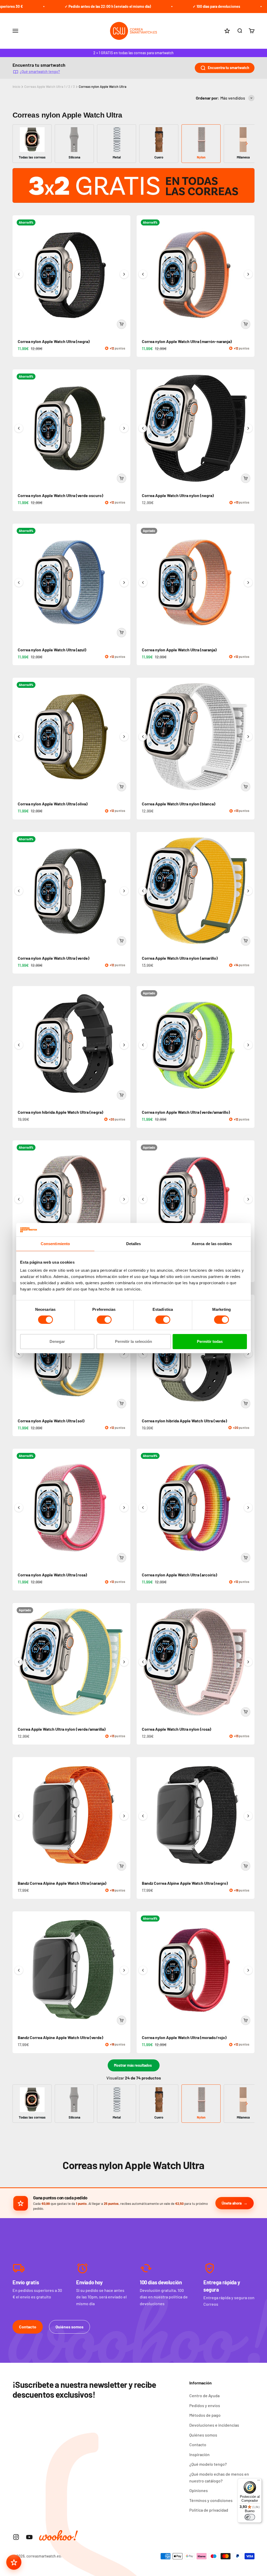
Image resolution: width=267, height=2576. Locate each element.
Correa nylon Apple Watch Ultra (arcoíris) (180, 1575)
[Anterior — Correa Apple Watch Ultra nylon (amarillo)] (143, 891)
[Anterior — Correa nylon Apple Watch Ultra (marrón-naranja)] (143, 274)
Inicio (16, 87)
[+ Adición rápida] (122, 324)
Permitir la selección (133, 1341)
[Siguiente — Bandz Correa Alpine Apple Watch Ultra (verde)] (124, 1970)
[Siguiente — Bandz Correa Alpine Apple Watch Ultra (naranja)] (124, 1816)
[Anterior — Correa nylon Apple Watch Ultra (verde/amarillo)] (143, 1045)
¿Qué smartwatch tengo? (40, 72)
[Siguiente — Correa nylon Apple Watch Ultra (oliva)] (124, 737)
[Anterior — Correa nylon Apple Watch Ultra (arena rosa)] (19, 1199)
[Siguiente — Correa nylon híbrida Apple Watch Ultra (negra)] (124, 1045)
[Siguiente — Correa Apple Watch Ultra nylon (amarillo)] (248, 891)
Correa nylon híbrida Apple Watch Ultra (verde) (184, 1421)
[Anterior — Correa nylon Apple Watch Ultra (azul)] (19, 583)
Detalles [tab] (134, 1244)
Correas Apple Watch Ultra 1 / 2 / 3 (50, 87)
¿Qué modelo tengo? (208, 2464)
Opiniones (199, 2490)
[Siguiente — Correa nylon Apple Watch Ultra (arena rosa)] (124, 1199)
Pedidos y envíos (205, 2405)
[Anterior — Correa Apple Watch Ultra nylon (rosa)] (143, 1662)
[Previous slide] (20, 144)
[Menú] (259, 2481)
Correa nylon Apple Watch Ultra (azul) (52, 650)
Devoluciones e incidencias (214, 2425)
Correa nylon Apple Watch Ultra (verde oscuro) (60, 495)
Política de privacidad (209, 2510)
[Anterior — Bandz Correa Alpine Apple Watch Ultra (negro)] (143, 1816)
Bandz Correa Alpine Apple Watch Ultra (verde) (60, 2037)
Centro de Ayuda (204, 2396)
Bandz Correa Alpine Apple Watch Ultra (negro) (185, 1883)
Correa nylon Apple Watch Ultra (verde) (54, 958)
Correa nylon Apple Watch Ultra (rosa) (52, 1575)
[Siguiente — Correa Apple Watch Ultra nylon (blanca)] (248, 737)
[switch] (104, 1320)
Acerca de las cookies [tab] (212, 1244)
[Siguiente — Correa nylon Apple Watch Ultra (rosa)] (124, 1508)
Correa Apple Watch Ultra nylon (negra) (178, 495)
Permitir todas (210, 1341)
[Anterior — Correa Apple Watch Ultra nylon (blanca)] (143, 737)
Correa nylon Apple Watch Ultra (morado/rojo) (184, 2037)
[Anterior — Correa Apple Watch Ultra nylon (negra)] (143, 428)
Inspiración (199, 2454)
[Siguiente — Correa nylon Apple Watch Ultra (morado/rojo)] (248, 1970)
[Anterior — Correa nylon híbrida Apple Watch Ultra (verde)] (143, 1354)
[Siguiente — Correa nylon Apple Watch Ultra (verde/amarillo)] (248, 1045)
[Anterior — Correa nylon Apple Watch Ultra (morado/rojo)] (143, 1970)
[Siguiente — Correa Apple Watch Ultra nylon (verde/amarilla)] (124, 1662)
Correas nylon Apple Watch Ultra (103, 87)
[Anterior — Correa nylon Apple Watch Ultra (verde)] (19, 891)
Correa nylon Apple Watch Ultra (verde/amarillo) (186, 1112)
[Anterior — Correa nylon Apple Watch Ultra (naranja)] (143, 583)
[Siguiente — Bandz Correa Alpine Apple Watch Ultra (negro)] (248, 1816)
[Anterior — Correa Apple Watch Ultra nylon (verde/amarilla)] (19, 1662)
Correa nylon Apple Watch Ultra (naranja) (179, 650)
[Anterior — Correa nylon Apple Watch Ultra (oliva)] (19, 737)
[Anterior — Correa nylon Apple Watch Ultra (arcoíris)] (143, 1508)
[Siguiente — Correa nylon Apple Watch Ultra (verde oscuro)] (124, 428)
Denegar (57, 1341)
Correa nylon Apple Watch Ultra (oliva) (53, 804)
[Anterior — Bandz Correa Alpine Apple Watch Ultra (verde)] (19, 1970)
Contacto (28, 2327)
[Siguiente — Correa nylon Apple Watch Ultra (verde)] (124, 891)
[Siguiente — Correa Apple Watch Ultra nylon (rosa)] (248, 1662)
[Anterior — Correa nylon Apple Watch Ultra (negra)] (19, 274)
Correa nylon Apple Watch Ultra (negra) (54, 341)
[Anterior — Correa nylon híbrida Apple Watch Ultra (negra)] (19, 1045)
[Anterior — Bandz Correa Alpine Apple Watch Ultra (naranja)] (19, 1816)
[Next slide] (247, 144)
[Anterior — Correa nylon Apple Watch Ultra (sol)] (19, 1354)
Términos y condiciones (211, 2500)
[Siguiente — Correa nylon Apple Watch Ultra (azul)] (124, 583)
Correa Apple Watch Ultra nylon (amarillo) (180, 958)
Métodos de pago (205, 2415)
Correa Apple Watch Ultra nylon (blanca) (179, 804)
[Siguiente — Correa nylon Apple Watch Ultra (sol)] (124, 1354)
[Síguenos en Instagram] (16, 2537)
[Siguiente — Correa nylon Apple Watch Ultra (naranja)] (248, 583)
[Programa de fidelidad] (14, 2562)
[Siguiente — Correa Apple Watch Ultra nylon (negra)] (248, 428)
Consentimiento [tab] (55, 1244)
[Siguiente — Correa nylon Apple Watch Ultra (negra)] (124, 274)
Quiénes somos (69, 2327)
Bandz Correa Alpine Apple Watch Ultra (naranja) (62, 1883)
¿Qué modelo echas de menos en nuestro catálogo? (219, 2477)
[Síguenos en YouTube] (29, 2537)
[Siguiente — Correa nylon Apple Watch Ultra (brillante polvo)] (248, 1199)
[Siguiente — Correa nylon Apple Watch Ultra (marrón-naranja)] (248, 274)
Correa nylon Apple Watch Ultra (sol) (51, 1421)
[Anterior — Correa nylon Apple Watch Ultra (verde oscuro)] (19, 428)
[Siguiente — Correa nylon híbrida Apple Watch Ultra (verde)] (248, 1354)
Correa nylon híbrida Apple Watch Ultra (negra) (60, 1112)
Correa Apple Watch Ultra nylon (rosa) (177, 1729)
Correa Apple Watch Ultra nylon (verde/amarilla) (62, 1729)
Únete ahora (232, 2203)
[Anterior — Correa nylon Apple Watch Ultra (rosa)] (19, 1508)
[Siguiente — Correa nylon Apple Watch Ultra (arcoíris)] (248, 1508)
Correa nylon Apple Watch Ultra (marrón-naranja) (187, 341)
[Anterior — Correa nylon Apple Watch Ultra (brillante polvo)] (143, 1199)
